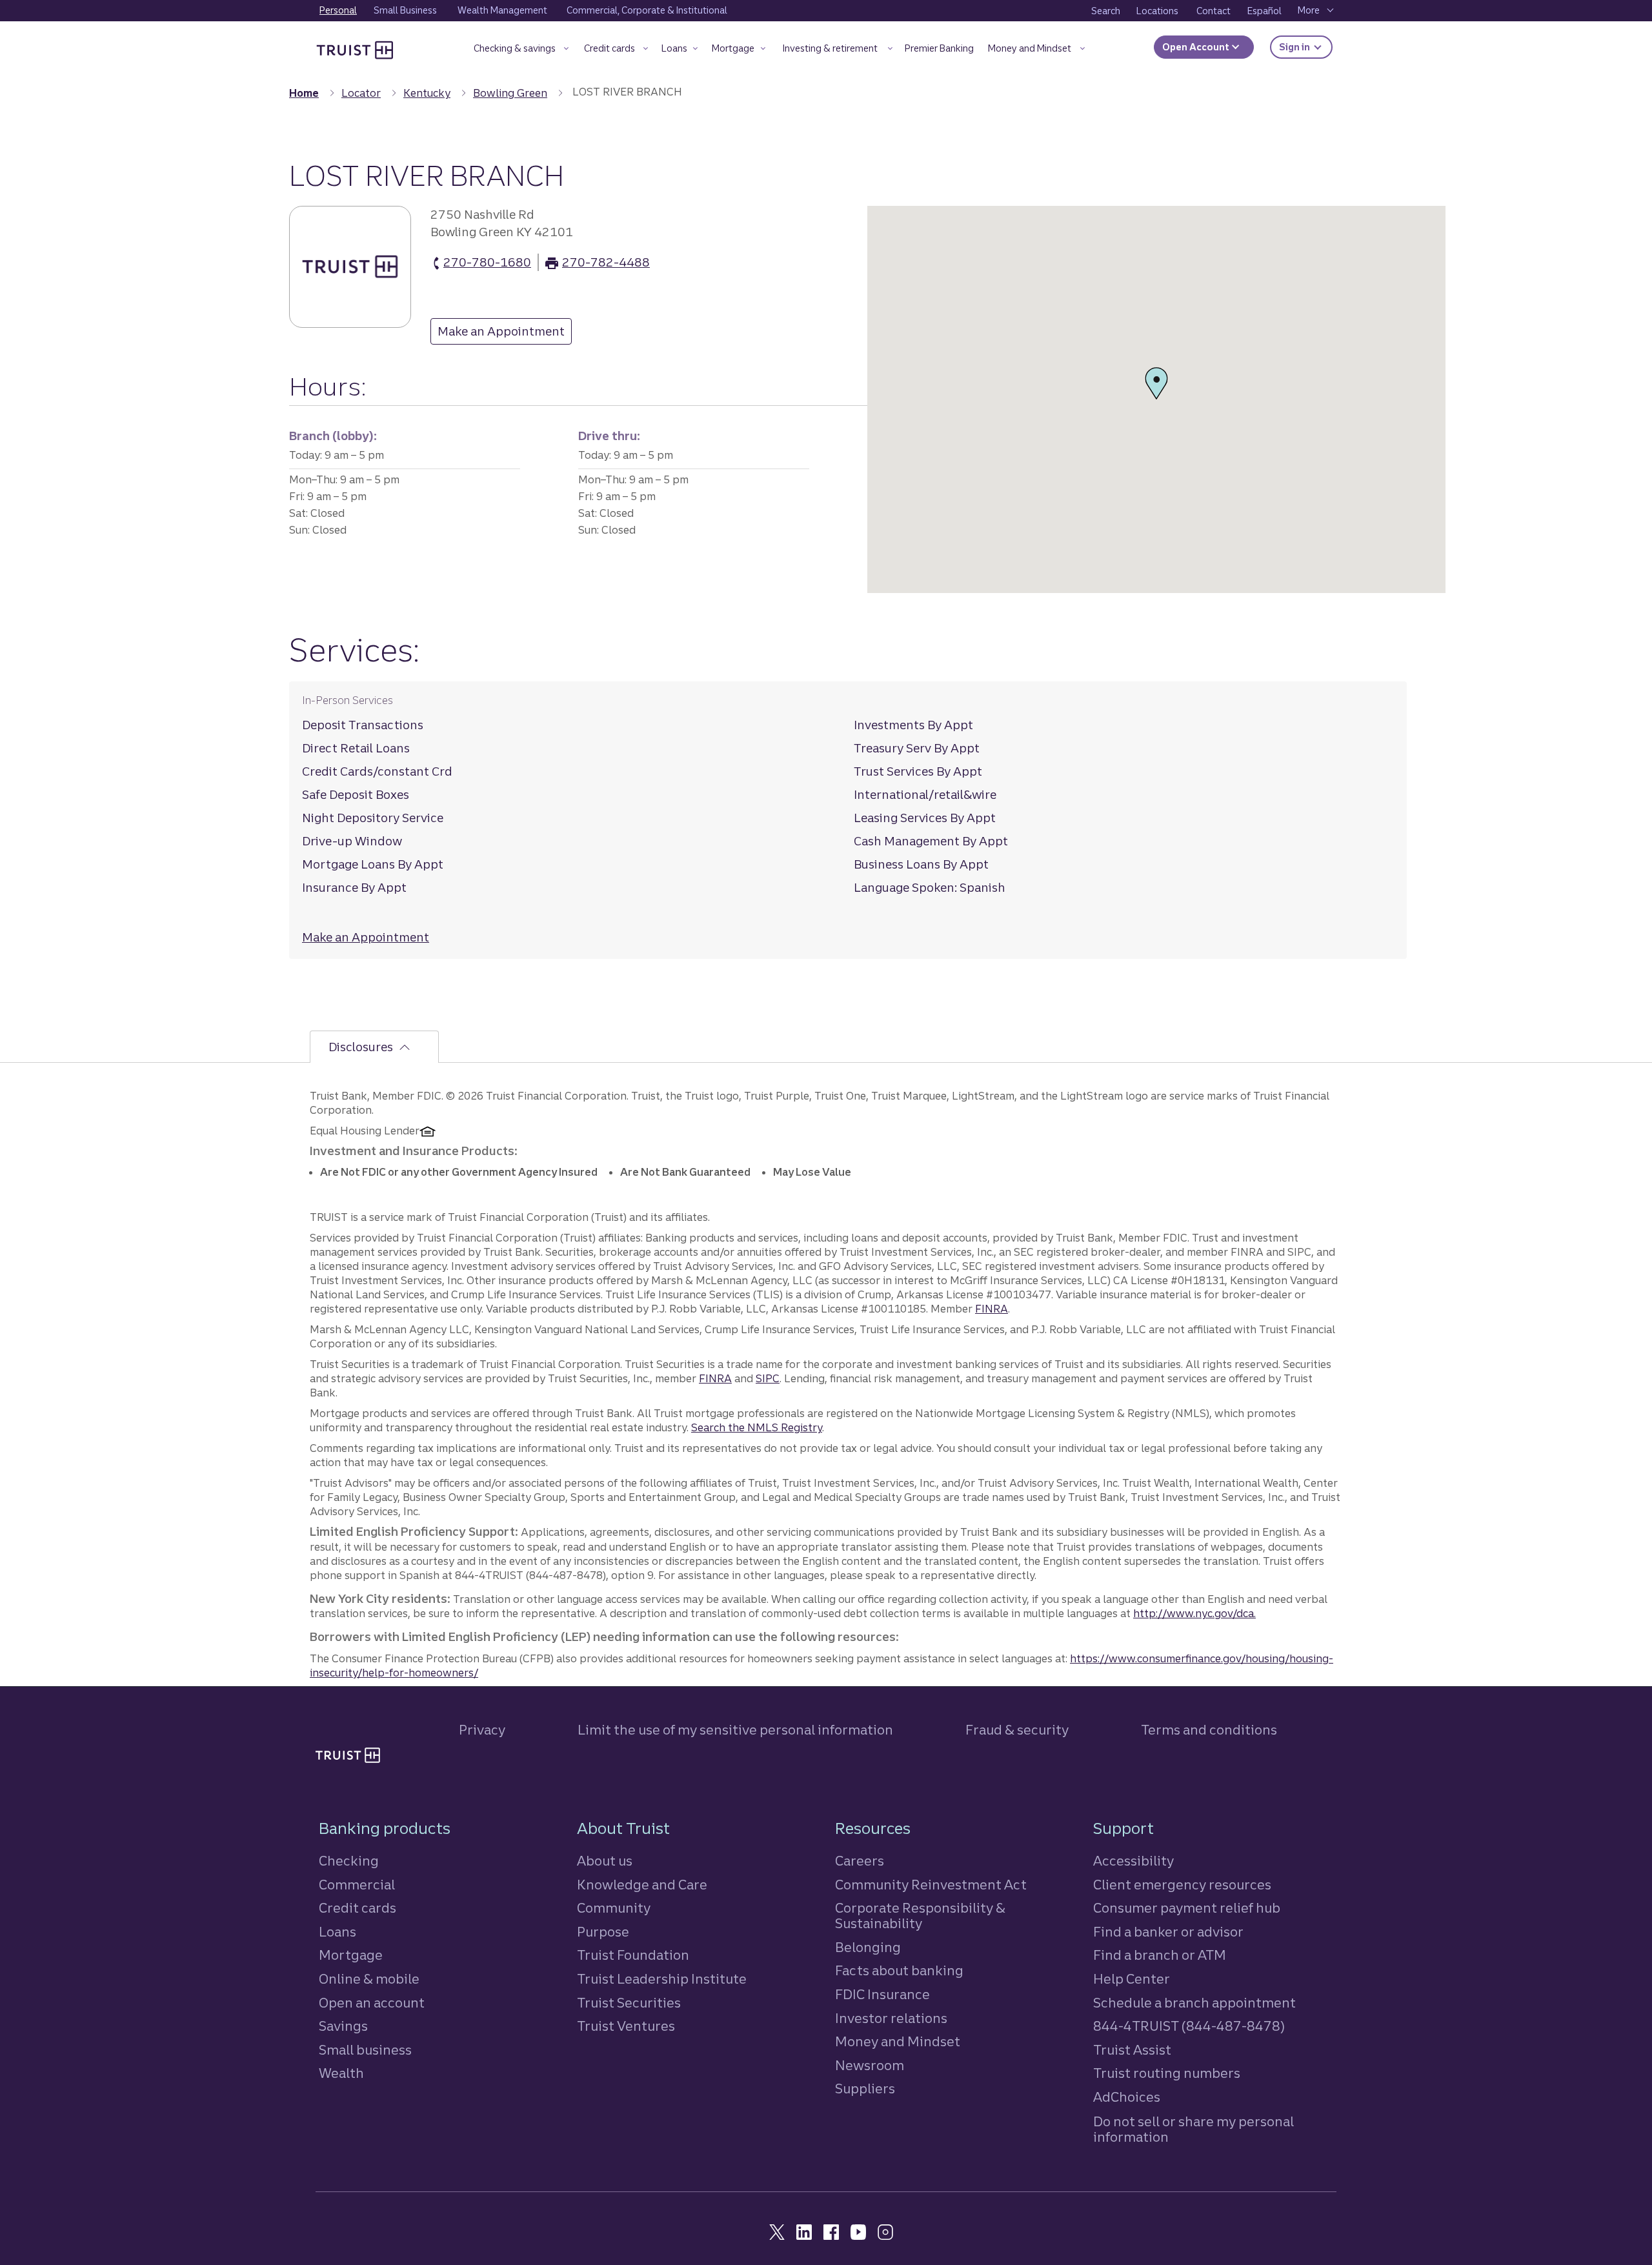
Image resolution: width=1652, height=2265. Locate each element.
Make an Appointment (498, 334)
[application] (1156, 399)
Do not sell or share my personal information (1194, 2129)
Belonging (868, 1947)
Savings (343, 2026)
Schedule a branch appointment (1194, 2003)
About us (605, 1861)
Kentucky (427, 93)
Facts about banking (899, 1970)
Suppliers (865, 2089)
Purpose (603, 1932)
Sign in (1306, 47)
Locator (361, 93)
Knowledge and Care (642, 1885)
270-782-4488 (606, 263)
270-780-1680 (487, 263)
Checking (349, 1861)
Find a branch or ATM (1160, 1955)
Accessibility (1133, 1861)
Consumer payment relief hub (1187, 1908)
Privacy (482, 1730)
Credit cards (358, 1908)
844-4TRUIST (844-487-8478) (1189, 2026)
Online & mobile (369, 1979)
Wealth (341, 2073)
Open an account (372, 2003)
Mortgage (351, 1955)
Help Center (1132, 1979)
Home (304, 93)
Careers (860, 1861)
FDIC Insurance (882, 1994)
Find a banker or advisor (1168, 1932)
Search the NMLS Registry (757, 1427)
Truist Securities (629, 2003)
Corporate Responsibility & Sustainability (920, 1916)
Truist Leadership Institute (662, 1979)
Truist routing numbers (1167, 2073)
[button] (521, 51)
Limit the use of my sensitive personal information (735, 1730)
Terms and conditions (1209, 1730)
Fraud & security (1017, 1730)
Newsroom (870, 2065)
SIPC (768, 1378)
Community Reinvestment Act (931, 1885)
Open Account (1197, 47)
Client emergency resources (1182, 1885)
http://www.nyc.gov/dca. (1194, 1613)
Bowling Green (510, 93)
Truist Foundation (633, 1955)
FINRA (992, 1309)
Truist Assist (1132, 2050)
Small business (365, 2050)
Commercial (357, 1885)
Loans (337, 1932)
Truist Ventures (626, 2026)
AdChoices (1127, 2097)
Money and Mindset (898, 2041)
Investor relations (891, 2018)
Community (614, 1908)
